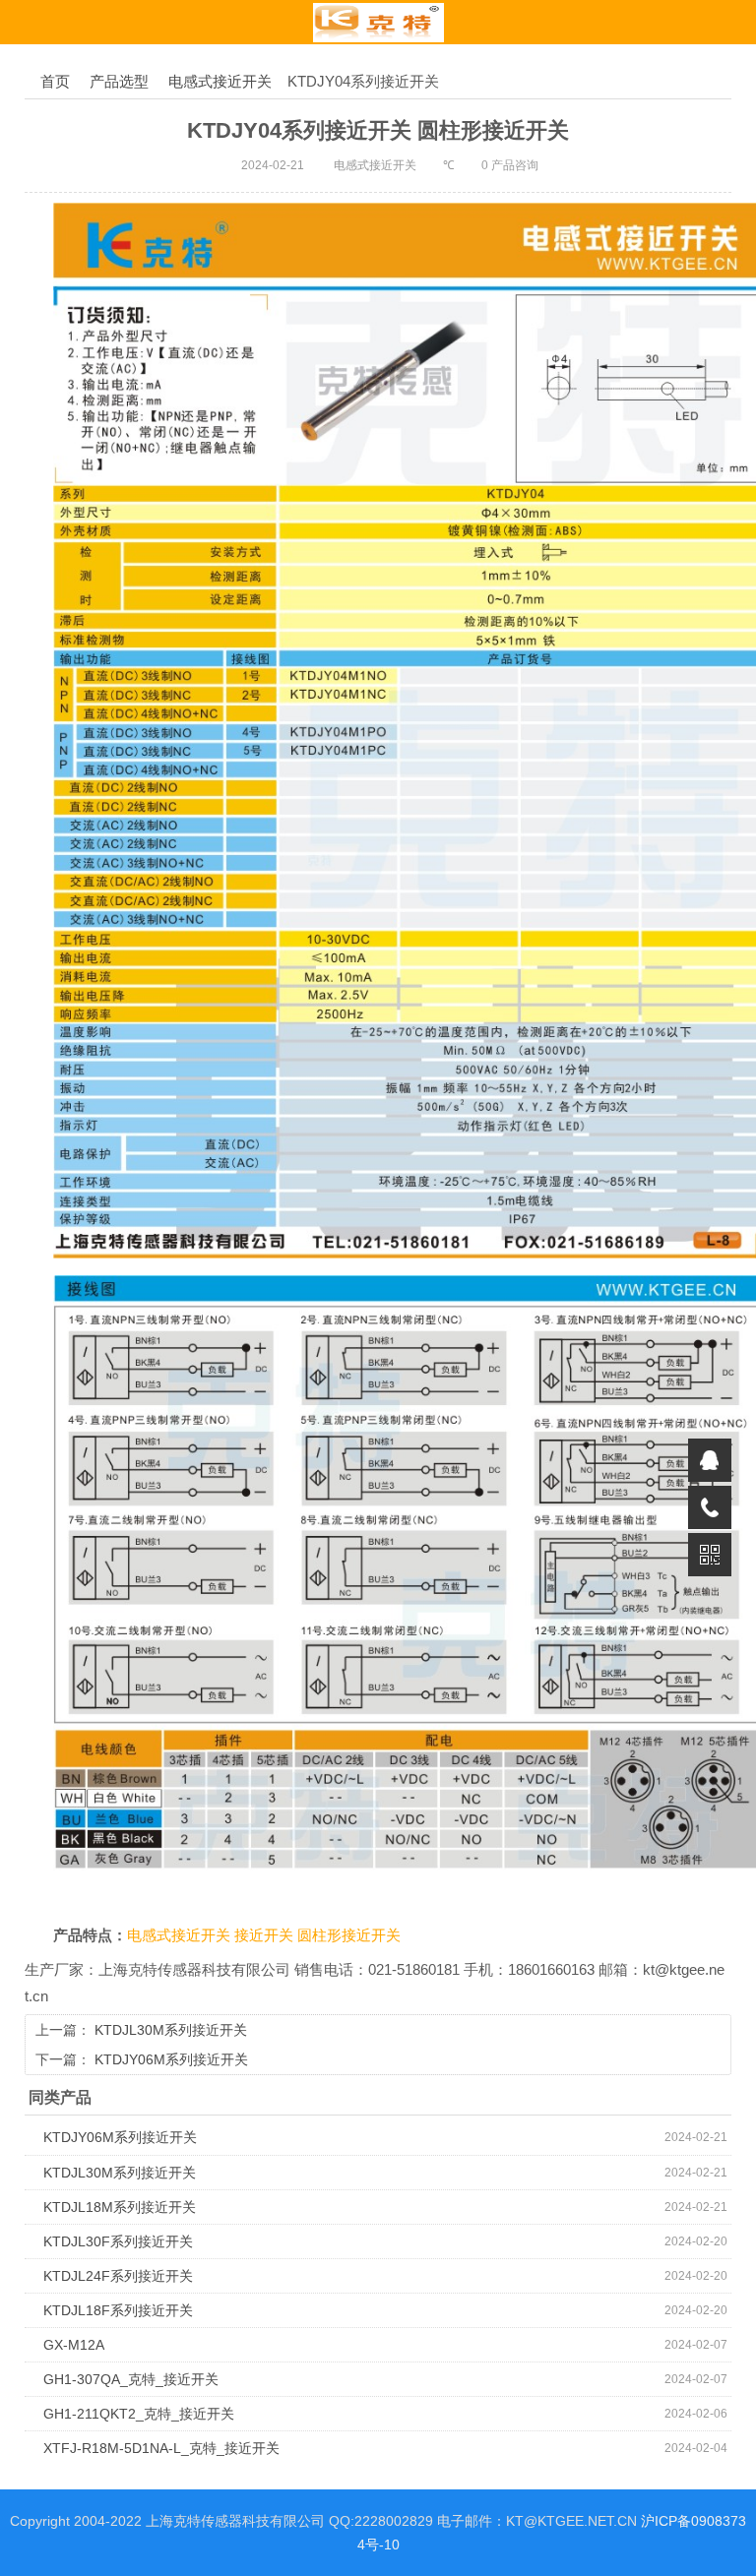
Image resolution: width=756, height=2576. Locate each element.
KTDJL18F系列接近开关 (118, 2310)
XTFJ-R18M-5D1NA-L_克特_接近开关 (161, 2448)
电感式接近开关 (220, 81)
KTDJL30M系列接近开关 (171, 2030)
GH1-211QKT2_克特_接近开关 (139, 2414)
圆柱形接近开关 (349, 1935)
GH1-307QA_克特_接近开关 (131, 2379)
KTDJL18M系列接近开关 (120, 2207)
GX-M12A (74, 2345)
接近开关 (266, 1935)
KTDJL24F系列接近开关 (118, 2276)
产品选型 (119, 81)
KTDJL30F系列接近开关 (118, 2241)
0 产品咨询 (510, 165)
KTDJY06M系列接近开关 (171, 2059)
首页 (55, 81)
